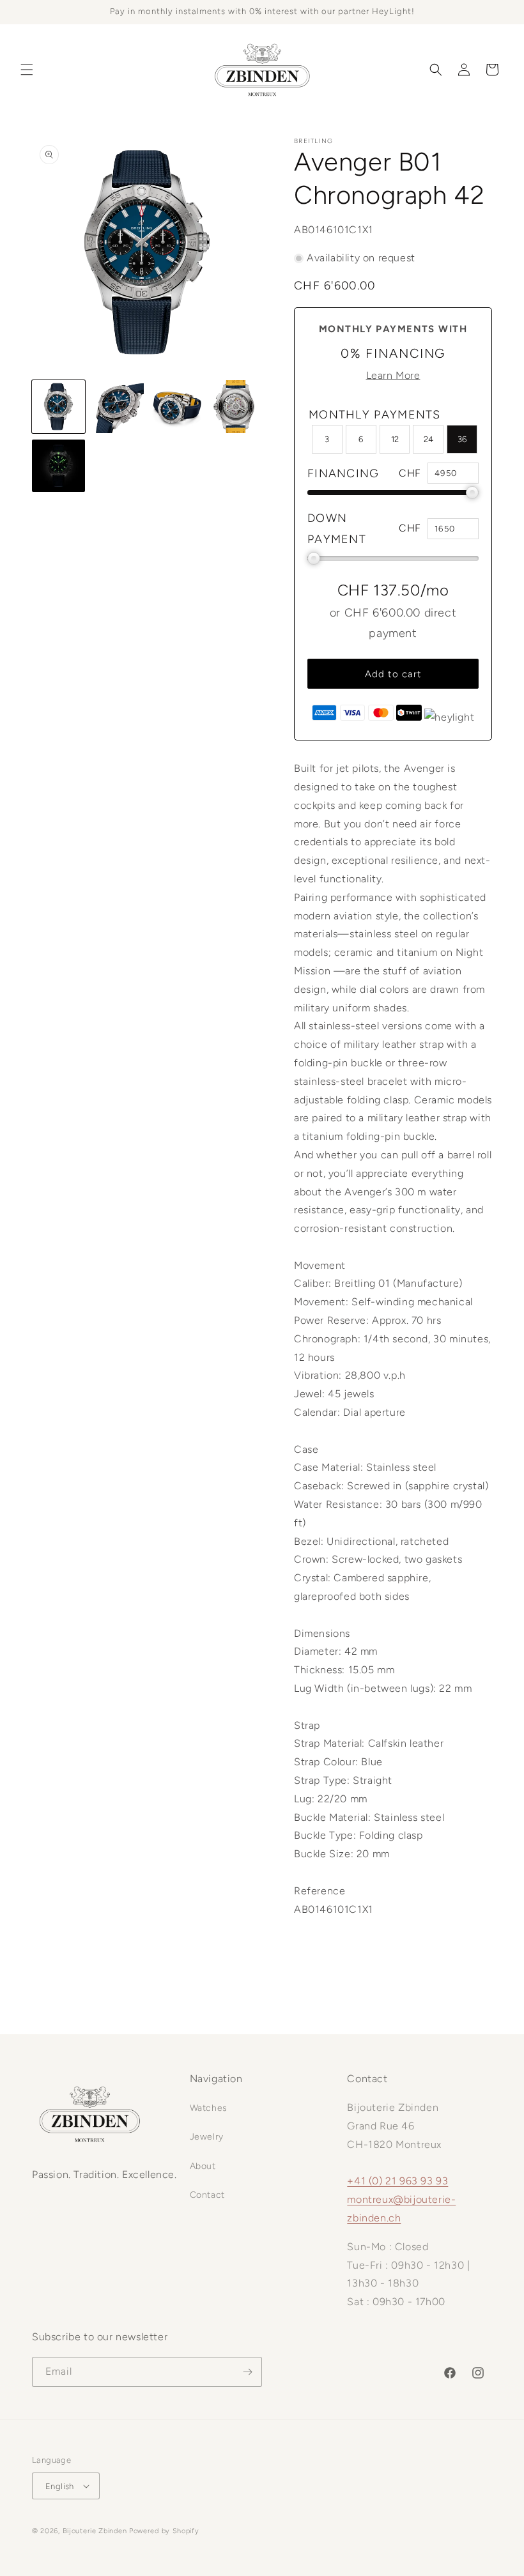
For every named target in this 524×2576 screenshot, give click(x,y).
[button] (27, 70)
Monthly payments (375, 415)
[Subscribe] (247, 2372)
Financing (343, 473)
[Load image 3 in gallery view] (177, 407)
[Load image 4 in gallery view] (236, 407)
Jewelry (207, 2137)
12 (395, 439)
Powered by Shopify (164, 2531)
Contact (207, 2195)
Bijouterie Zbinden (95, 2531)
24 (428, 439)
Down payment (337, 528)
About (203, 2166)
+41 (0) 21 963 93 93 (397, 2181)
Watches (209, 2108)
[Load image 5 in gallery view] (58, 466)
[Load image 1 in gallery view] (58, 407)
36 (462, 439)
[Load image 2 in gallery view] (118, 407)
